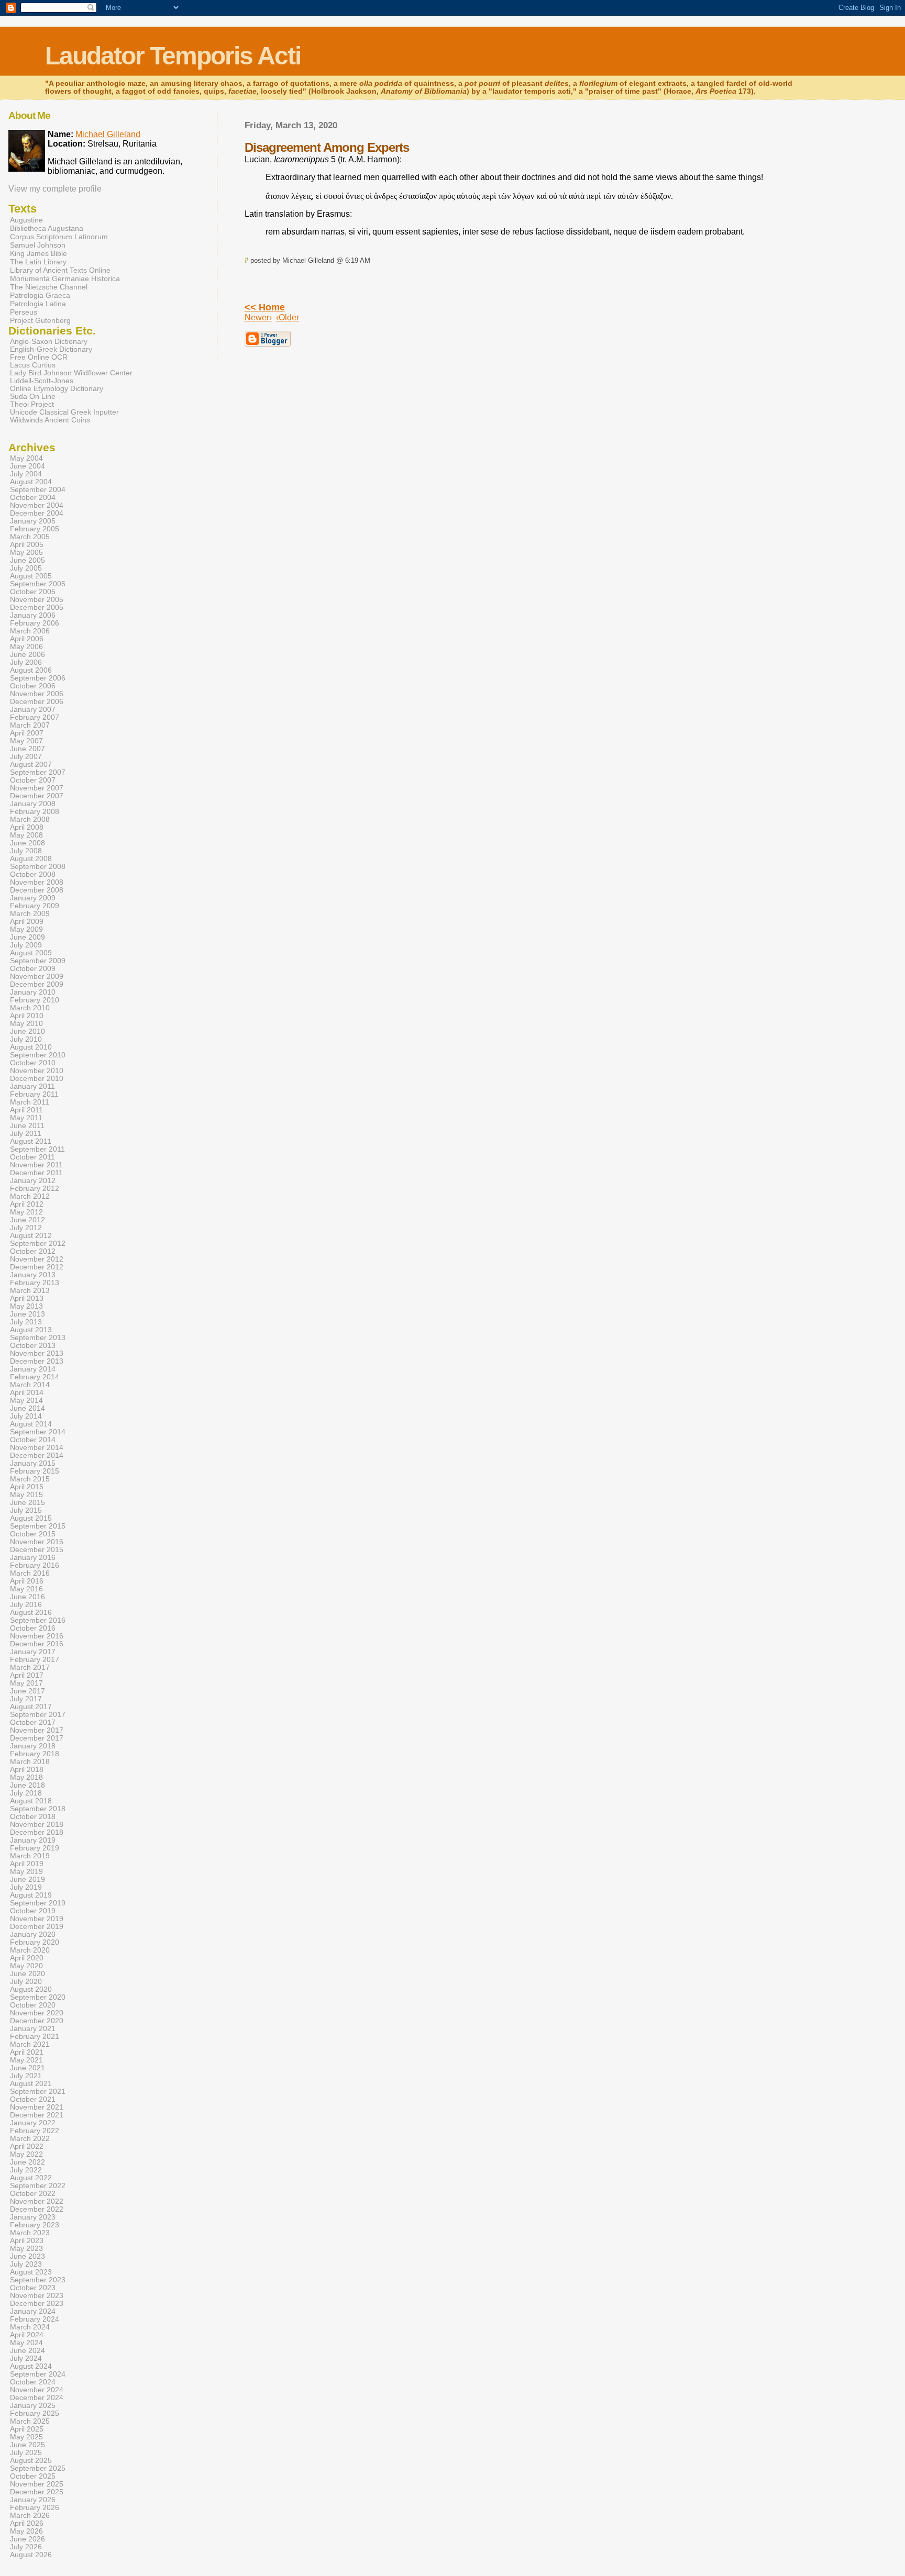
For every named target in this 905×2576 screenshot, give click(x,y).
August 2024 (31, 2366)
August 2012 (31, 1236)
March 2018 (30, 1762)
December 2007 (37, 796)
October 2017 (33, 1722)
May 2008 (26, 835)
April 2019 (27, 1864)
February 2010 (35, 1000)
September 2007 (38, 772)
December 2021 (37, 2115)
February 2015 (35, 1471)
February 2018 (35, 1754)
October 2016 (33, 1628)
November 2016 (37, 1636)
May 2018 (26, 1777)
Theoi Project (32, 404)
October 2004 (33, 498)
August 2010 (31, 1047)
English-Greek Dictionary (51, 349)
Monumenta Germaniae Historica (65, 278)
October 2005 (33, 592)
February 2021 (35, 2037)
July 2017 (26, 1699)
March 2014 (30, 1385)
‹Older (288, 317)
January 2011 (32, 1086)
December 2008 (37, 890)
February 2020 (35, 1942)
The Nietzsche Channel (49, 287)
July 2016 (26, 1605)
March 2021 (30, 2044)
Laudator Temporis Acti (173, 56)
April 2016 (27, 1581)
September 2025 (38, 2468)
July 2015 (26, 1510)
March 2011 (30, 1102)
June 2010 (27, 1031)
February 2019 (35, 1848)
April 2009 (27, 922)
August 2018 (31, 1801)
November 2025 (37, 2484)
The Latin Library (38, 262)
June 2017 (27, 1691)
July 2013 (26, 1322)
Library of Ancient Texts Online (60, 270)
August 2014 (31, 1424)
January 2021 (33, 2029)
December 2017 (37, 1738)
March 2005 (30, 537)
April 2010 (27, 1016)
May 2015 (26, 1495)
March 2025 (30, 2421)
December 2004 (37, 513)
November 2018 (37, 1825)
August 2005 (31, 576)
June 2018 (27, 1785)
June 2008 (27, 843)
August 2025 (31, 2461)
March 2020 (30, 1950)
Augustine (26, 220)
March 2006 (30, 631)
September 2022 (38, 2186)
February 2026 (35, 2508)
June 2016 (27, 1597)
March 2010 (30, 1008)
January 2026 (33, 2500)
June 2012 (27, 1220)
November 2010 (37, 1071)
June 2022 (27, 2162)
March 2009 (30, 914)
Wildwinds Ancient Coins (50, 420)
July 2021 (26, 2076)
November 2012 (37, 1259)
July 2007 (26, 757)
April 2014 (27, 1393)
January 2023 (33, 2217)
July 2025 (26, 2453)
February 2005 (35, 529)
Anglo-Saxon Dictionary (49, 342)
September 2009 (38, 961)
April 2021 (27, 2052)
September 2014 (38, 1432)
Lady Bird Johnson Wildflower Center (71, 373)
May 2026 (26, 2531)
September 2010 (38, 1055)
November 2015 (37, 1542)
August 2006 (31, 670)
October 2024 (33, 2382)
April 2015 (27, 1487)
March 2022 (30, 2139)
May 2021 (26, 2060)
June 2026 (27, 2539)
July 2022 (26, 2170)
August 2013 (31, 1330)
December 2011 (36, 1173)
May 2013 (26, 1306)
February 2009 (35, 906)
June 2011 (27, 1126)
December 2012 (37, 1267)
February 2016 (35, 1565)
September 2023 (38, 2280)
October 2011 (32, 1157)
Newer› (258, 317)
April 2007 (27, 733)
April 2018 (27, 1770)
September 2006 (38, 678)
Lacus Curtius (33, 365)
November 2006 (37, 694)
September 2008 (38, 867)
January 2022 (33, 2123)
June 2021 (27, 2068)
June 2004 (27, 466)
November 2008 (37, 882)
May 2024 (26, 2343)
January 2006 (33, 615)
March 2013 (30, 1291)
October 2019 (33, 1911)
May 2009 (26, 929)
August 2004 (31, 482)
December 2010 (37, 1079)
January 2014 (33, 1369)
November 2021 (37, 2107)
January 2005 (33, 521)
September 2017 (38, 1715)
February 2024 (35, 2319)
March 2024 (30, 2327)
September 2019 (38, 1903)
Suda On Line (33, 397)
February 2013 (35, 1283)
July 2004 (26, 474)
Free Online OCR (39, 357)
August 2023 (31, 2272)
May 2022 (26, 2154)
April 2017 (27, 1675)
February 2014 (35, 1377)
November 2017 (37, 1730)
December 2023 (37, 2304)
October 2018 (33, 1817)
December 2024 (37, 2398)
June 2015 (27, 1503)
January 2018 (33, 1746)
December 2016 (37, 1644)
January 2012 (33, 1181)
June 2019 (27, 1880)
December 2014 (37, 1456)
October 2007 (33, 780)
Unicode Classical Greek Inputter (64, 412)
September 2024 (38, 2374)
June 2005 (27, 560)
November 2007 (37, 788)
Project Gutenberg (40, 320)
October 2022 (33, 2194)
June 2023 (27, 2256)
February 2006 (35, 623)
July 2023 (26, 2264)
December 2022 (37, 2209)
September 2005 (38, 584)
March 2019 (30, 1856)
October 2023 (33, 2288)
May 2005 (26, 553)
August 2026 (31, 2555)
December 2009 (37, 984)
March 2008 (30, 819)
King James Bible (38, 253)
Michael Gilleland (108, 134)
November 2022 (37, 2201)
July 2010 (26, 1039)
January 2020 (33, 1934)
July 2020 (26, 1982)
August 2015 (31, 1518)
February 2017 (35, 1660)
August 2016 (31, 1613)
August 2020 (31, 1989)
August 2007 (31, 765)
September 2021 (38, 2092)
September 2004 (38, 490)
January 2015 (33, 1463)
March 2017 (30, 1668)
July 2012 (26, 1228)
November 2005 (37, 600)
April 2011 (26, 1110)
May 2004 (26, 458)
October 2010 (33, 1063)
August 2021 (31, 2084)
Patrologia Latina (38, 304)
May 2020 (26, 1966)
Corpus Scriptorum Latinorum (59, 237)
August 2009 (31, 953)
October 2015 (33, 1534)
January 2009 (33, 898)
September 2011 (37, 1149)
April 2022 (27, 2146)
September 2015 (38, 1526)
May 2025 (26, 2437)
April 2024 (27, 2335)
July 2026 (26, 2547)
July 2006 (26, 662)
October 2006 (33, 686)
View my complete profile (55, 189)
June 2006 (27, 655)
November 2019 (37, 1919)
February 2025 (35, 2413)
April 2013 (27, 1298)
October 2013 (33, 1346)
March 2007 (30, 725)
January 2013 (33, 1275)
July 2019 (26, 1887)
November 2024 (37, 2390)
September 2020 (38, 1997)
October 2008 (33, 874)
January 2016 (33, 1558)
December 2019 (37, 1927)
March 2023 (30, 2233)
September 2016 (38, 1620)
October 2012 (33, 1251)
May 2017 (26, 1683)
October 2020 (33, 2005)
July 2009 (26, 945)
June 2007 (27, 749)
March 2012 (30, 1196)
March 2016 (30, 1573)
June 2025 (27, 2445)
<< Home (265, 307)
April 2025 (27, 2429)
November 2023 (37, 2296)
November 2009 (37, 977)
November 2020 (37, 2013)
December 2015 (37, 1550)
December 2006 (37, 702)
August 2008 (31, 859)
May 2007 (26, 741)
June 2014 (27, 1408)
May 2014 (26, 1401)
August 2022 (31, 2178)
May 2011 (26, 1118)
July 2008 (26, 851)
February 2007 (35, 717)
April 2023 (27, 2241)
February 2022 (35, 2131)
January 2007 (33, 710)
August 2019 (31, 1895)
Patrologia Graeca (40, 295)
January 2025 (33, 2406)
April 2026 (27, 2523)
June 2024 (27, 2351)
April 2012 (27, 1204)
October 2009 (33, 969)
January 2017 (33, 1652)
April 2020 (27, 1958)
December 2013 (37, 1361)
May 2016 (26, 1589)
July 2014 (26, 1416)
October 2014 (33, 1440)
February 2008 (35, 812)
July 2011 (26, 1134)
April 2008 (27, 827)
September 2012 (38, 1244)
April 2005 (27, 545)
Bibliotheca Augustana (47, 228)
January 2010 (33, 992)
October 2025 (33, 2476)
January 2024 (33, 2311)
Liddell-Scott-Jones (42, 381)
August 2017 (31, 1707)
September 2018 (38, 1809)
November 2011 (36, 1165)
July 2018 (26, 1793)
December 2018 (37, 1832)
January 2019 (33, 1840)
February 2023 (35, 2225)
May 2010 (26, 1024)
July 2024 (26, 2358)
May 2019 (26, 1872)
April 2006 (27, 639)
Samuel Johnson (38, 245)
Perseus (24, 312)
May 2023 (26, 2249)
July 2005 (26, 568)
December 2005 (37, 607)
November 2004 (37, 505)
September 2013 (38, 1338)
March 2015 (30, 1479)
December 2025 (37, 2492)
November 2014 (37, 1448)
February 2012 (35, 1189)
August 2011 (31, 1141)
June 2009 (27, 937)
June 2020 (27, 1974)
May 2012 (26, 1212)
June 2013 (27, 1314)
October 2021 (33, 2099)
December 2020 (37, 2021)
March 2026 (30, 2516)
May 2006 (26, 647)
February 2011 (34, 1094)
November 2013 (37, 1353)
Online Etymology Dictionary (57, 389)
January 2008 (33, 804)
